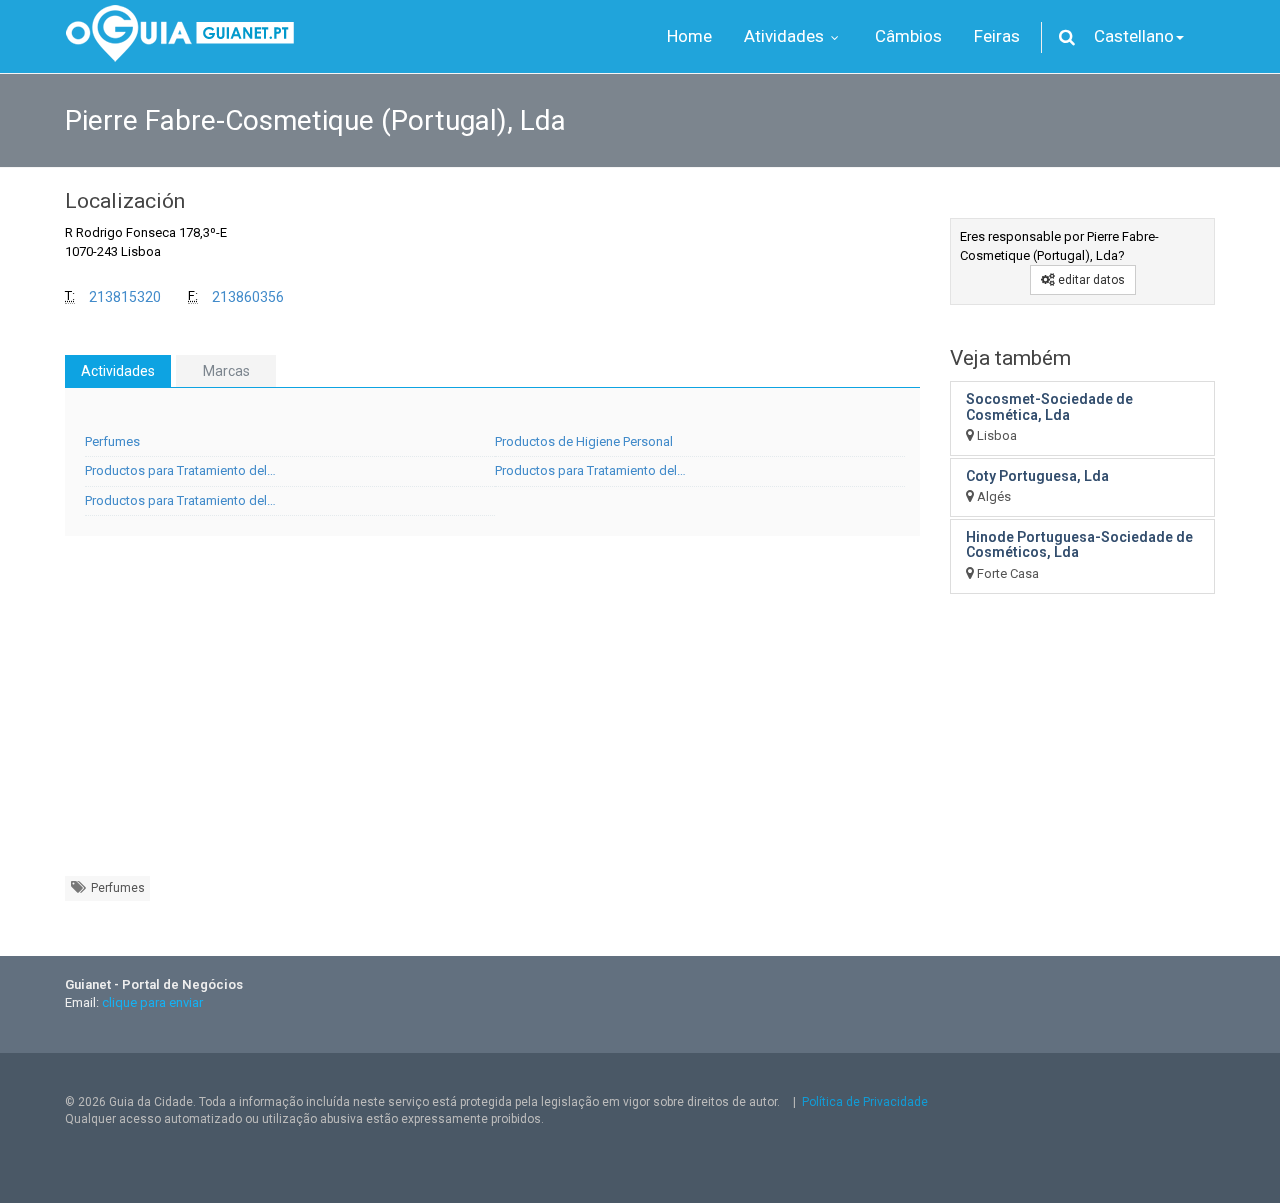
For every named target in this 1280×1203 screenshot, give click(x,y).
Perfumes (112, 441)
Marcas (226, 371)
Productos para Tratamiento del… (180, 470)
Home (689, 36)
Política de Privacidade (865, 1102)
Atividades (786, 36)
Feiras (997, 36)
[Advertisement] (492, 716)
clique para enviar (152, 1002)
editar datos (1090, 280)
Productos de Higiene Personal (584, 441)
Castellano (1134, 36)
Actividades (118, 371)
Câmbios (908, 36)
